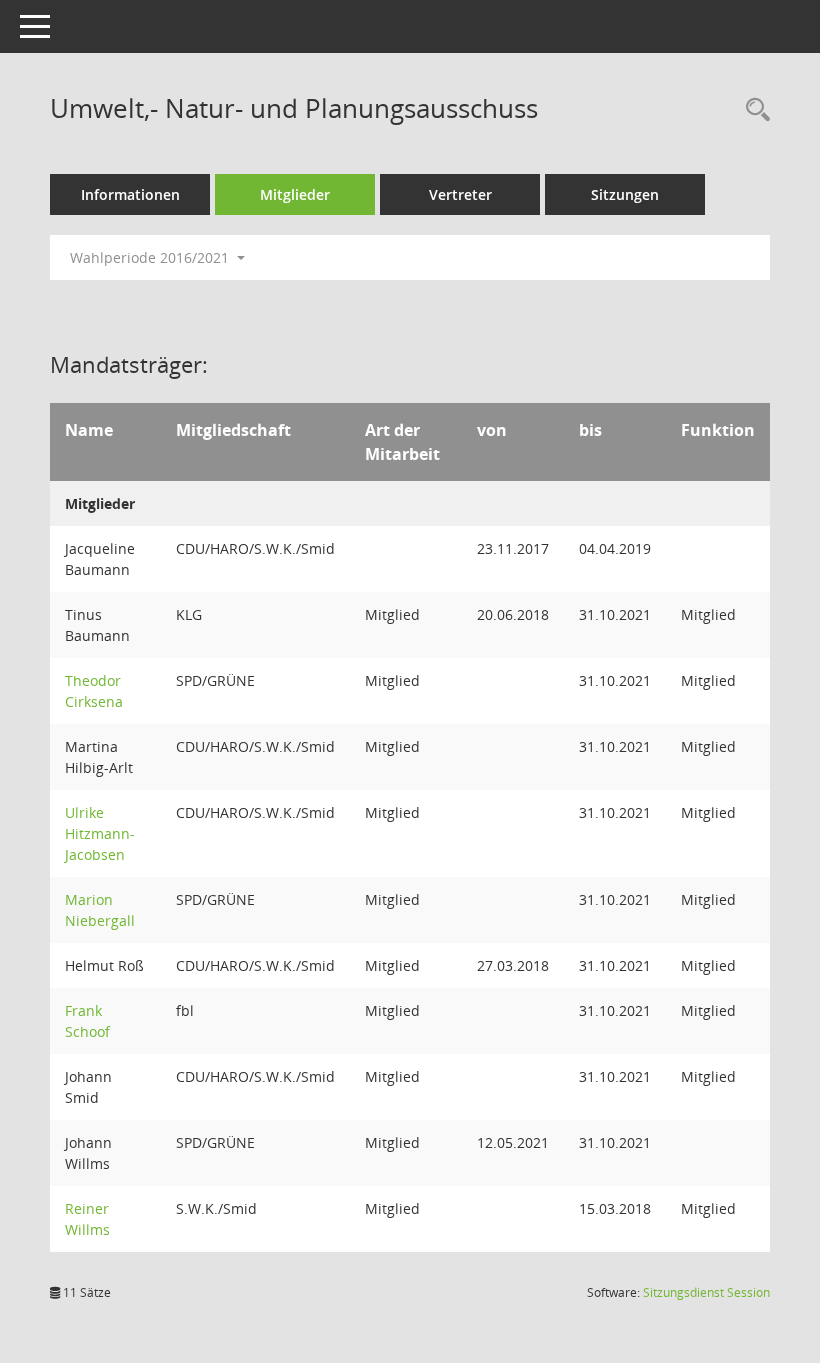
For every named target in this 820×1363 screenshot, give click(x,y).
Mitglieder (295, 194)
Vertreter (460, 194)
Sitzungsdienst (706, 1292)
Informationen (130, 194)
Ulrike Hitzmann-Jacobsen (100, 833)
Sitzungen (625, 194)
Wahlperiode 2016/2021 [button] (151, 257)
